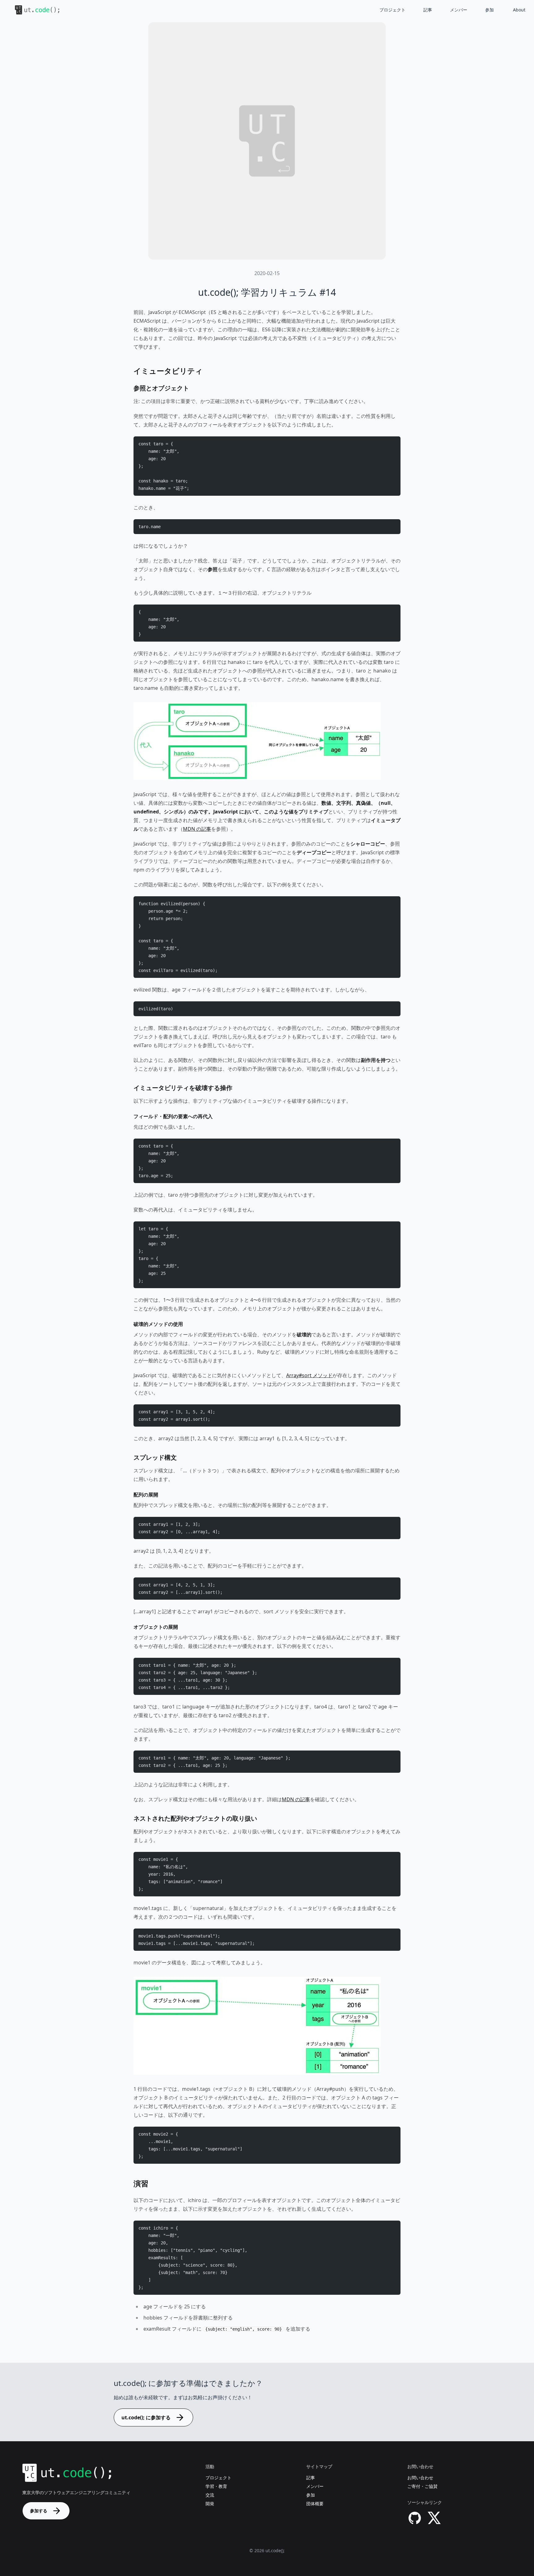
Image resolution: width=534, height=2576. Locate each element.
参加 (489, 10)
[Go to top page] (32, 10)
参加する (39, 2511)
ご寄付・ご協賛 (422, 2486)
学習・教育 (216, 2486)
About (519, 10)
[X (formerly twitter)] (434, 2518)
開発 (210, 2504)
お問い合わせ (420, 2478)
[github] (415, 2518)
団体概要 (315, 2504)
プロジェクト (392, 10)
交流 (210, 2495)
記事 (428, 10)
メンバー (459, 10)
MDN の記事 (197, 829)
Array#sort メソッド (309, 1375)
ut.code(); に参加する (146, 2417)
